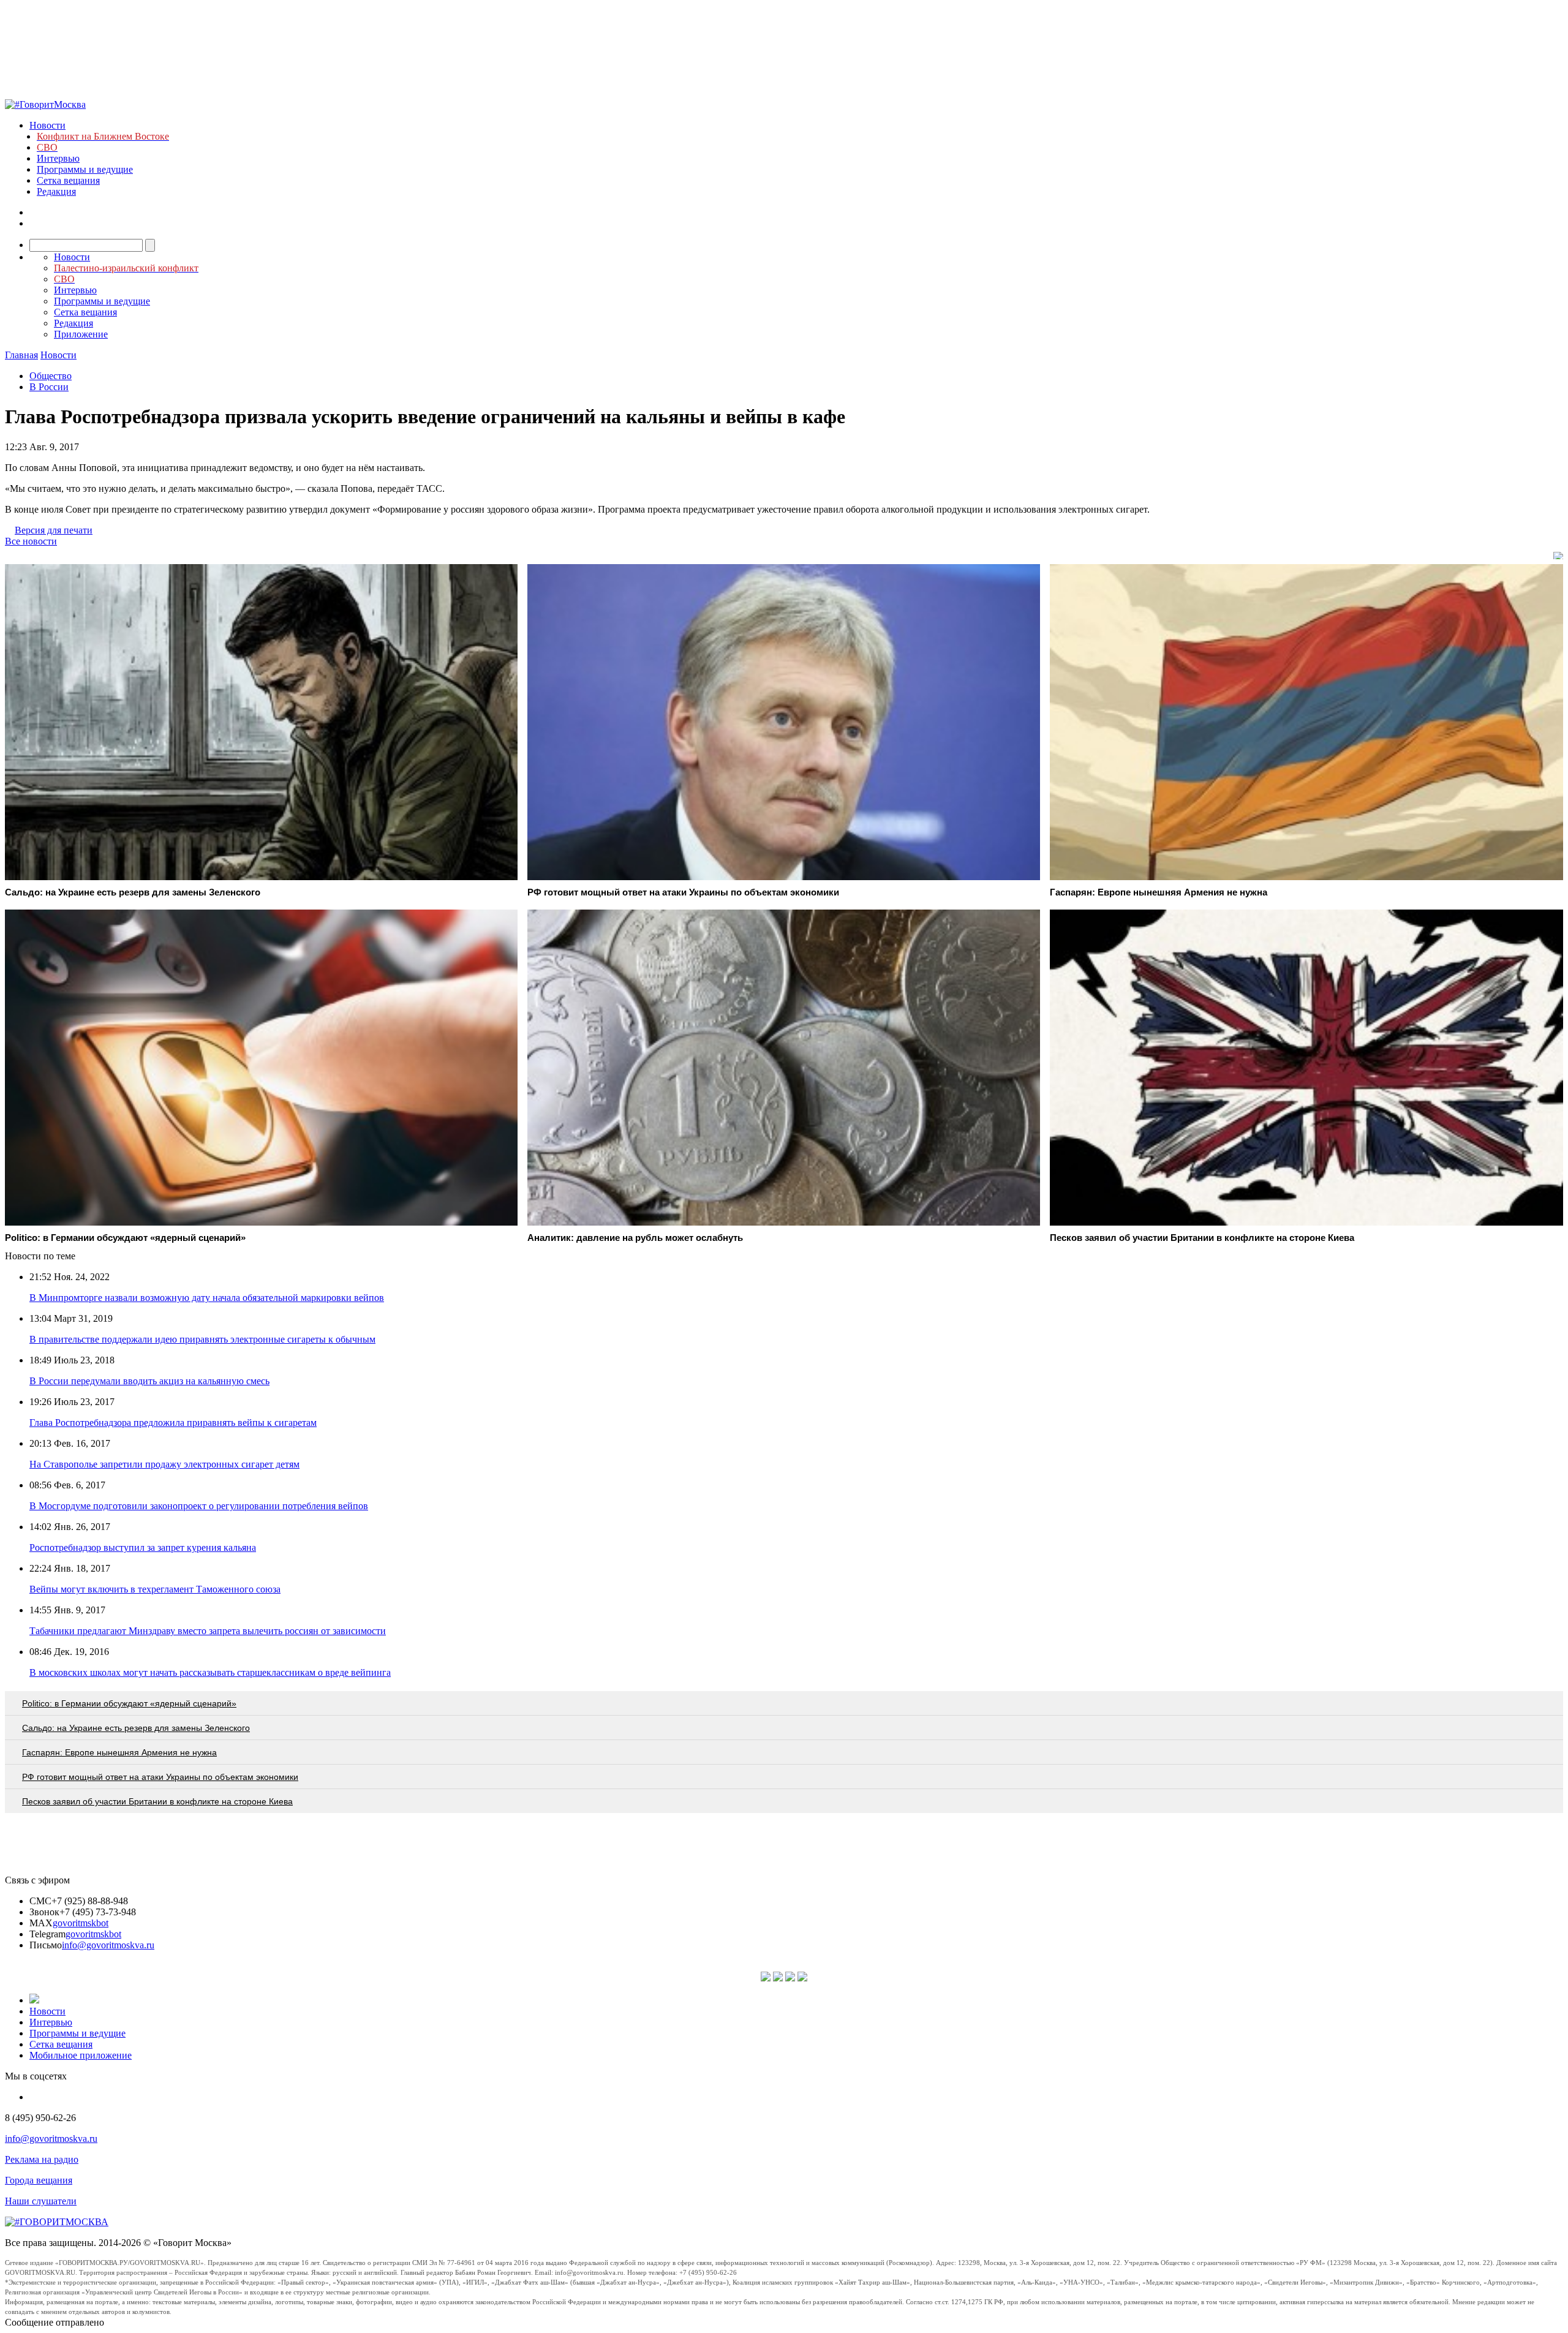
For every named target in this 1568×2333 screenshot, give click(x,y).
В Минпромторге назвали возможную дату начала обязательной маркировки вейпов (207, 1298)
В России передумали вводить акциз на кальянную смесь (149, 1381)
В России (49, 387)
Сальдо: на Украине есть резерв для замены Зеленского (136, 1728)
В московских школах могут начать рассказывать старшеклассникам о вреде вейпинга (210, 1672)
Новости (47, 125)
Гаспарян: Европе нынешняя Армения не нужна (119, 1752)
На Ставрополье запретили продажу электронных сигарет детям (164, 1464)
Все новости (31, 541)
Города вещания (39, 2180)
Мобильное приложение (81, 2055)
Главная (21, 355)
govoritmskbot (81, 1923)
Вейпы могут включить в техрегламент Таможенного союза (155, 1589)
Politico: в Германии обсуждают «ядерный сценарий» (129, 1703)
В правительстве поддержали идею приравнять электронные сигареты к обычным (202, 1339)
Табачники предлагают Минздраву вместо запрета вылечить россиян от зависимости (208, 1631)
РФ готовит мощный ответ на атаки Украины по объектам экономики (160, 1777)
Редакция (56, 191)
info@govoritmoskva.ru (108, 1945)
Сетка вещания (68, 180)
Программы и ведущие (85, 169)
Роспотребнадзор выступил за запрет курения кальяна (143, 1547)
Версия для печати (54, 530)
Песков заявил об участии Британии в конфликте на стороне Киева (157, 1801)
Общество (51, 376)
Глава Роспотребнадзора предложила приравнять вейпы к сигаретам (173, 1423)
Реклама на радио (42, 2159)
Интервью (58, 158)
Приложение (81, 334)
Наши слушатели (41, 2201)
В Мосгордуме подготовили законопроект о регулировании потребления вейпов (199, 1506)
